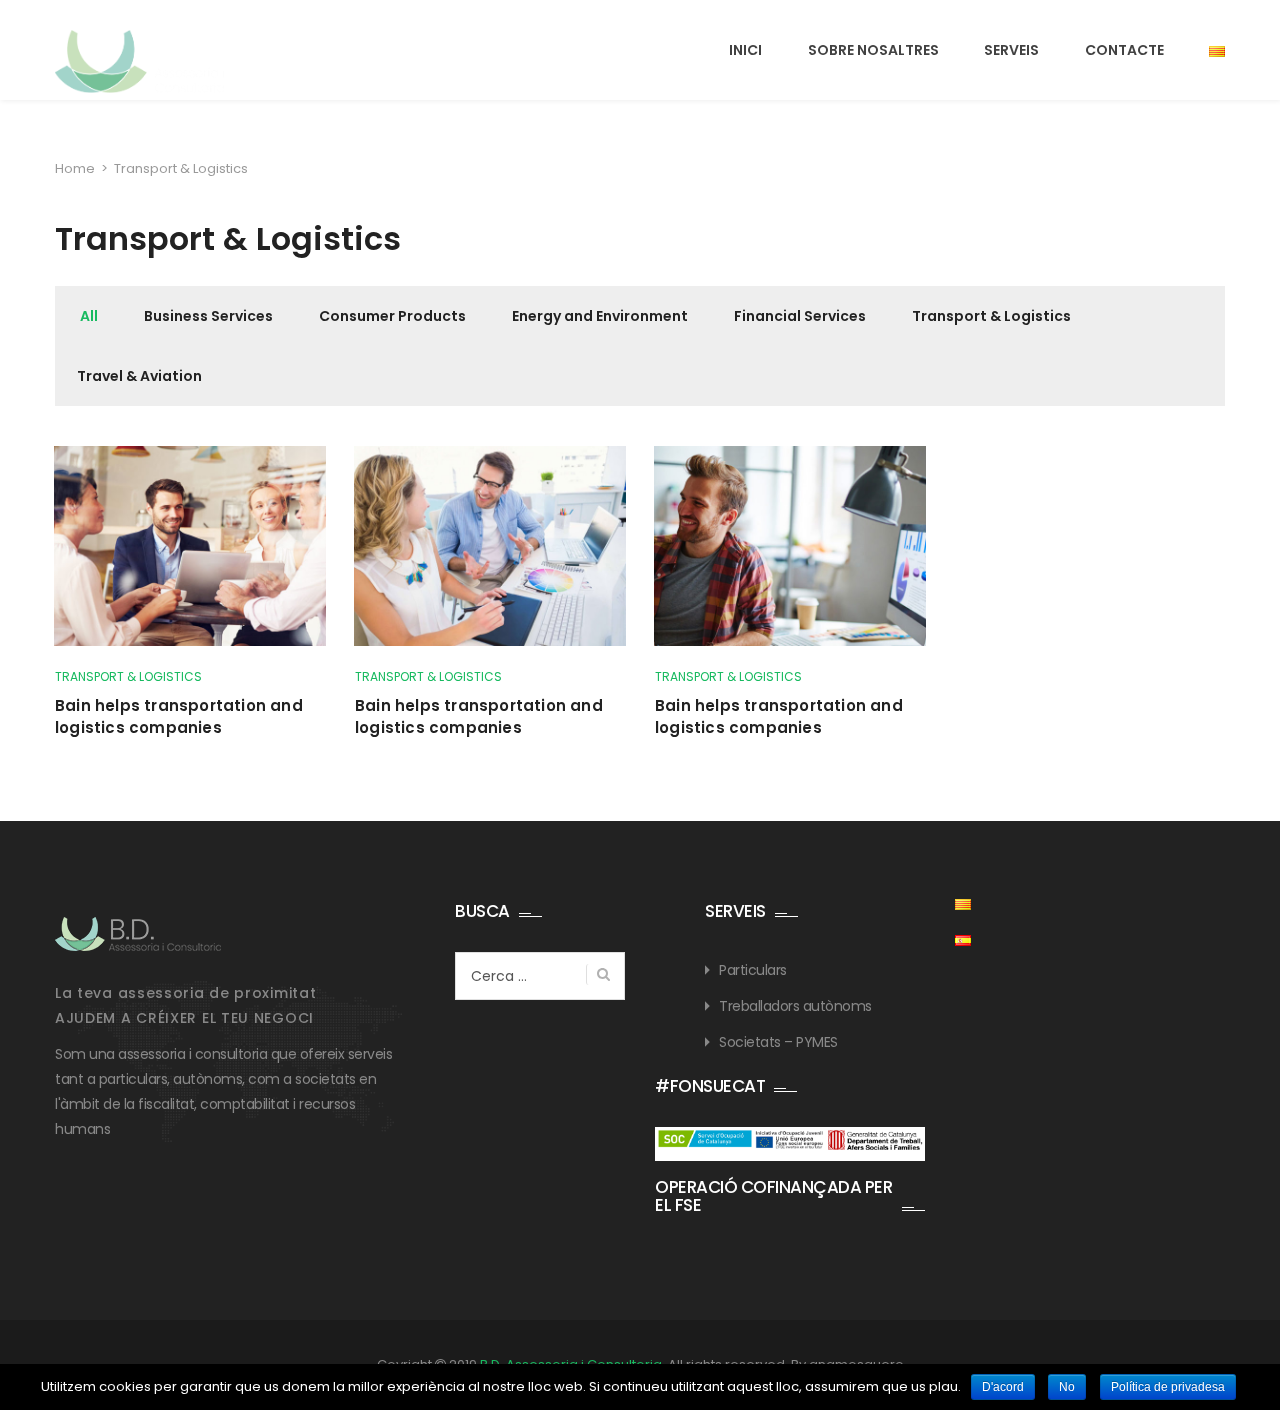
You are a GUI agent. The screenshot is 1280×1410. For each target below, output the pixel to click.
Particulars (753, 970)
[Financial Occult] (139, 934)
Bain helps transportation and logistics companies (179, 716)
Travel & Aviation (139, 376)
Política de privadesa (1168, 1387)
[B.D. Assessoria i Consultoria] (141, 61)
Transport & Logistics (991, 316)
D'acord (1003, 1387)
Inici (745, 50)
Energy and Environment (600, 316)
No (1067, 1387)
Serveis (1011, 50)
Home (75, 168)
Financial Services (800, 316)
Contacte (1124, 50)
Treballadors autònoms (795, 1006)
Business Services (208, 316)
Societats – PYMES (778, 1042)
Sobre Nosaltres (873, 50)
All (89, 316)
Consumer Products (392, 316)
